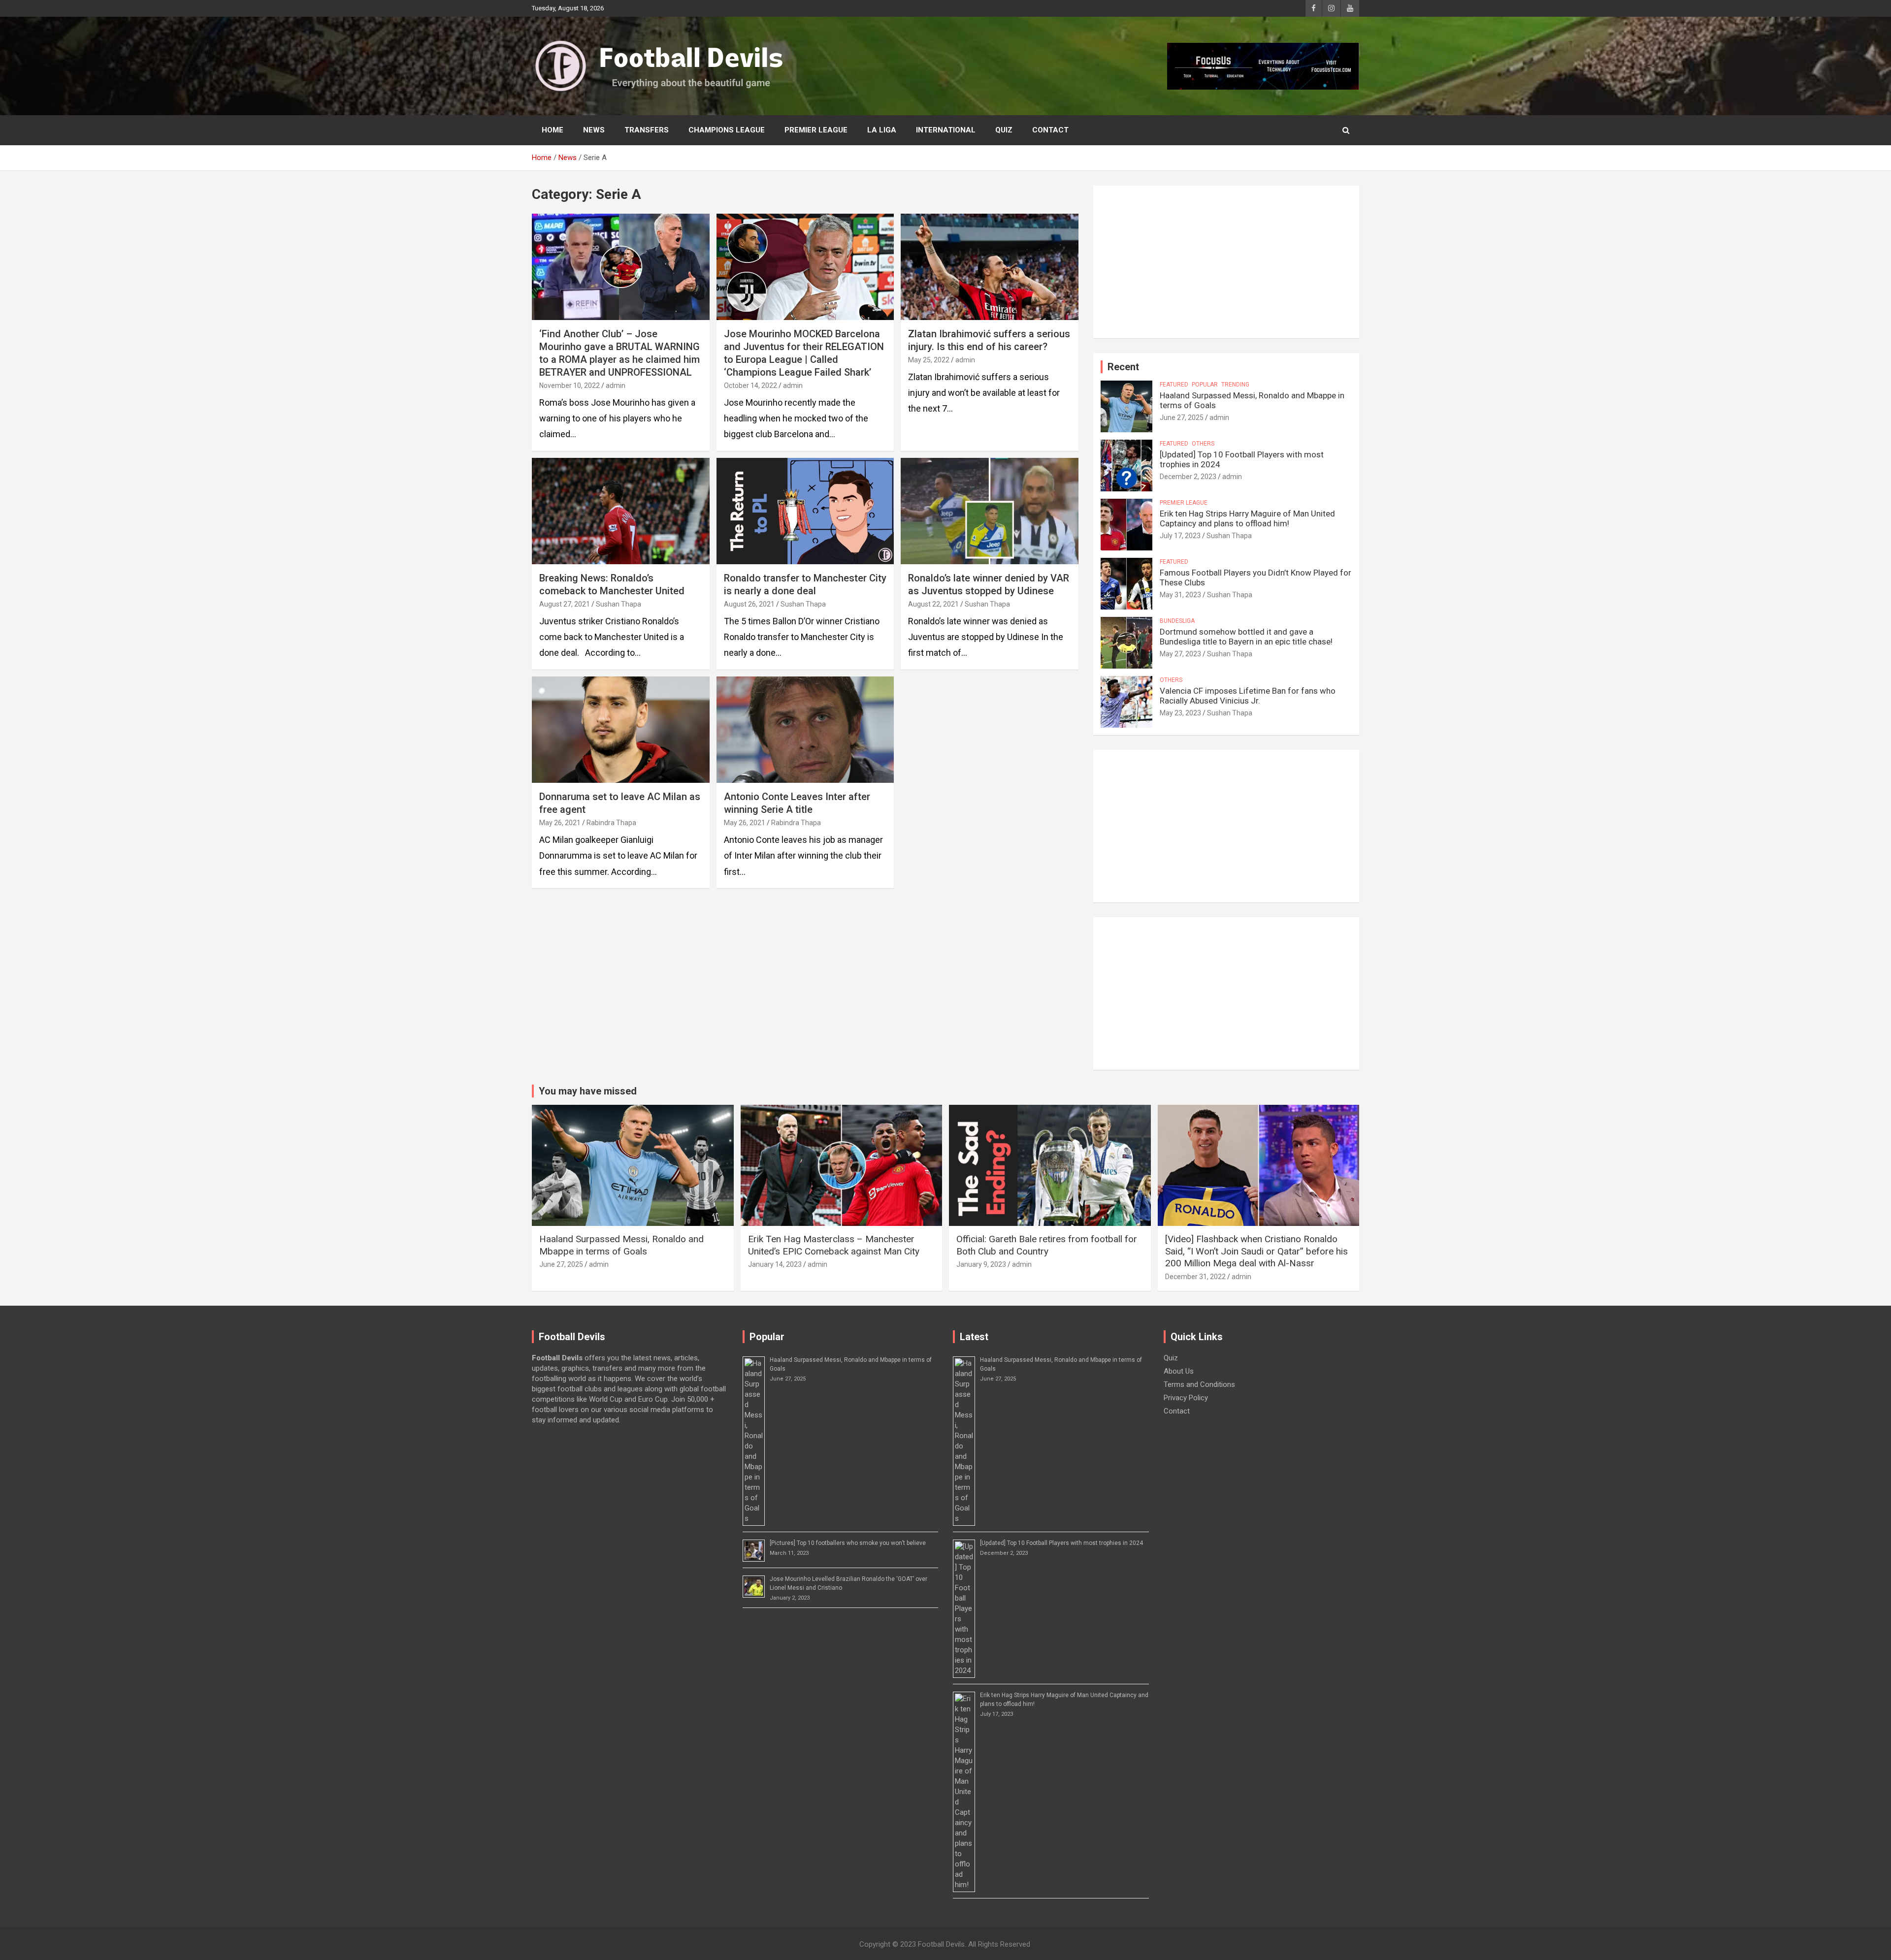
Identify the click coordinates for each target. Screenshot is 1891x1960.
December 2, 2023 (1188, 477)
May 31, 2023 (1180, 595)
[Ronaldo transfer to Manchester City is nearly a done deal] (805, 511)
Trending (1235, 385)
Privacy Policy (1186, 1398)
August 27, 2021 (565, 604)
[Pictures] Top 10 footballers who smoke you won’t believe (848, 1543)
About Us (1179, 1371)
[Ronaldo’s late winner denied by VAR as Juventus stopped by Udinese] (990, 511)
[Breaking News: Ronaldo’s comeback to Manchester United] (621, 511)
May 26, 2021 (560, 823)
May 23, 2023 (1180, 713)
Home (553, 130)
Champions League (727, 130)
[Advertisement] (1226, 262)
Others (1203, 444)
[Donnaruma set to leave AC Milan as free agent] (621, 730)
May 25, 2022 (929, 360)
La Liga (882, 130)
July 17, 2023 (1180, 536)
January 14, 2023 (775, 1264)
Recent (1123, 367)
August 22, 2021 (933, 604)
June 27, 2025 (1182, 418)
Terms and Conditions (1199, 1384)
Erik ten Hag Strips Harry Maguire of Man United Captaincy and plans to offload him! (1247, 518)
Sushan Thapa (619, 604)
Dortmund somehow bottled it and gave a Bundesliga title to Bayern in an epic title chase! (1246, 637)
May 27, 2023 (1180, 654)
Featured (1174, 385)
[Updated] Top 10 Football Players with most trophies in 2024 (1061, 1543)
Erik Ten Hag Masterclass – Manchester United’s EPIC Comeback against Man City (834, 1245)
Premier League (816, 130)
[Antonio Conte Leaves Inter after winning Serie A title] (805, 730)
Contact (1050, 130)
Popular (1205, 385)
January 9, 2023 (981, 1264)
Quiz (1004, 130)
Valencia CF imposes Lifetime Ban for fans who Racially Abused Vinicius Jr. (1248, 696)
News (594, 130)
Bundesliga (1177, 621)
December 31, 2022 (1195, 1277)
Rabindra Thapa (611, 823)
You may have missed (588, 1091)
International (946, 130)
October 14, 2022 (750, 386)
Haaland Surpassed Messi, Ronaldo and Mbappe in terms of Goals (621, 1245)
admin (616, 386)
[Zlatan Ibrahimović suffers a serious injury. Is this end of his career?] (990, 267)
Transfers (647, 130)
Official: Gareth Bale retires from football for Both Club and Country (1047, 1245)
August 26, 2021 (749, 604)
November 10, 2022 (570, 386)
